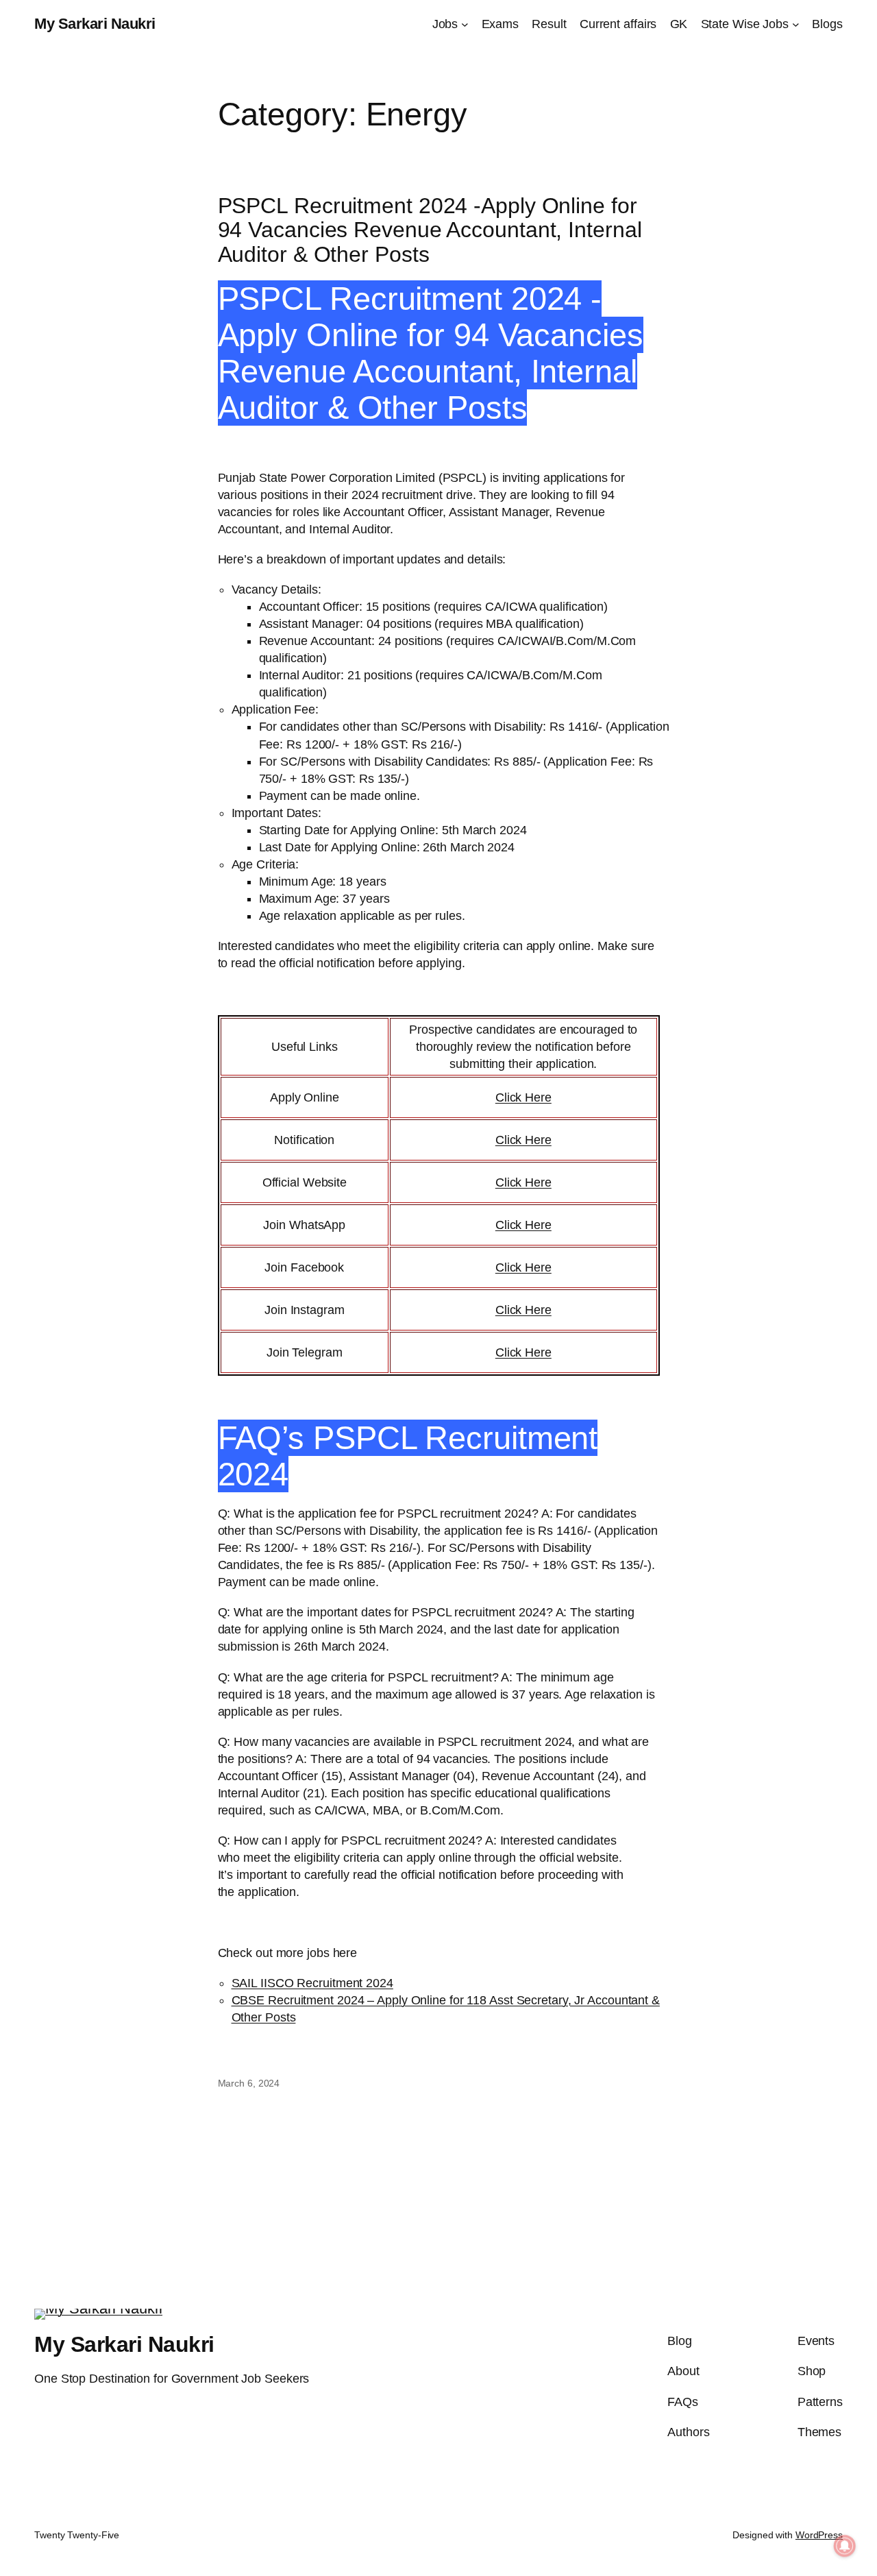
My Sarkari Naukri (95, 24)
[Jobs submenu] (465, 24)
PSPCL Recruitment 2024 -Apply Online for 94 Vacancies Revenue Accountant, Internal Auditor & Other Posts (430, 230)
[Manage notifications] (845, 2546)
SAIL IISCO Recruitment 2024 (312, 1983)
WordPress (819, 2535)
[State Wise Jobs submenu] (796, 24)
